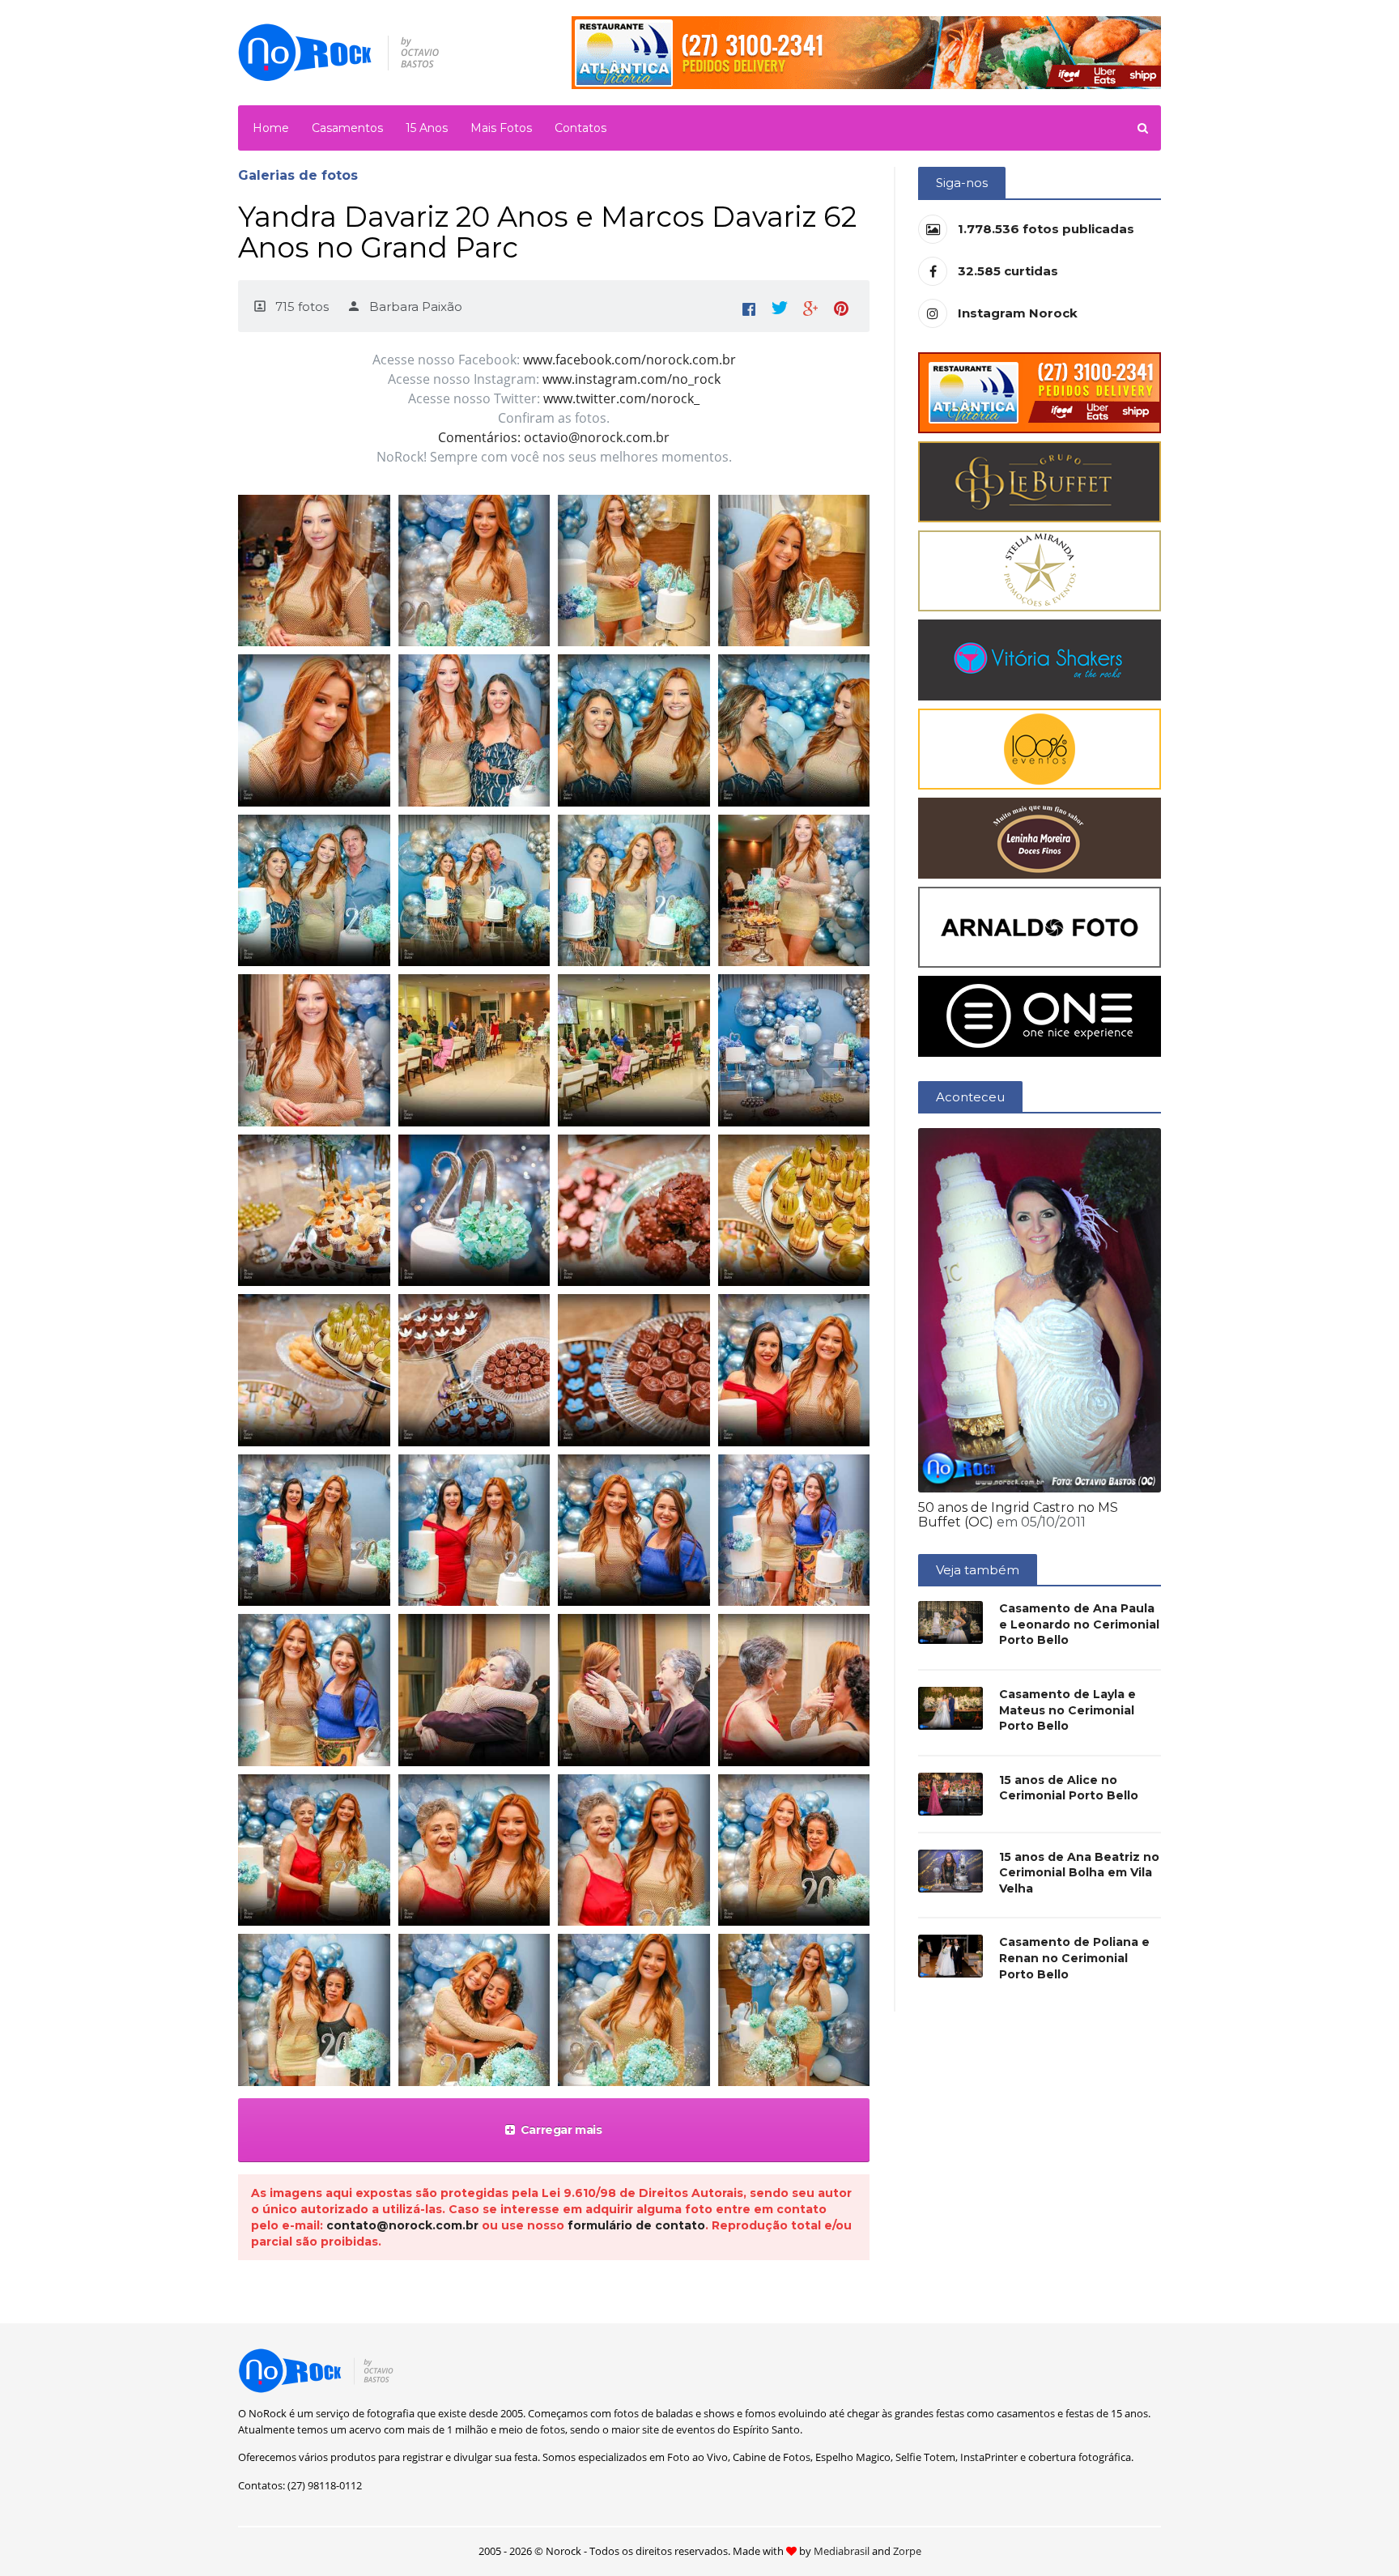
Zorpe (907, 2551)
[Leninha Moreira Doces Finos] (1040, 837)
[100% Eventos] (1040, 748)
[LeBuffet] (1040, 481)
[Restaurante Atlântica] (866, 51)
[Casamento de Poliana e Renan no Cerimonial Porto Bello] (950, 1956)
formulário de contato (636, 2225)
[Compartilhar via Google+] (810, 306)
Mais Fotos (501, 128)
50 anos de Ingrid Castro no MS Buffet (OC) (1018, 1515)
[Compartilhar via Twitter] (780, 306)
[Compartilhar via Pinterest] (841, 306)
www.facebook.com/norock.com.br (629, 360)
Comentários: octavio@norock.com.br (554, 437)
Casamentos (347, 128)
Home (271, 128)
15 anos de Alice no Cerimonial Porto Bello (1069, 1788)
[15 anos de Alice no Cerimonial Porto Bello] (950, 1794)
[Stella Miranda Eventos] (1040, 570)
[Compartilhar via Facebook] (749, 306)
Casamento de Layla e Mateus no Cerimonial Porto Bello (1067, 1710)
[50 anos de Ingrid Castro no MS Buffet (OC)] (1040, 1309)
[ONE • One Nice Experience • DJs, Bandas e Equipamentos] (1040, 1015)
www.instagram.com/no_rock (631, 379)
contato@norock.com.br (402, 2225)
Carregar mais (561, 2130)
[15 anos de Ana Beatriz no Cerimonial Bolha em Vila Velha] (950, 1871)
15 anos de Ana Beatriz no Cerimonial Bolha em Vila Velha (1079, 1873)
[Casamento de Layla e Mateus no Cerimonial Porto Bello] (950, 1708)
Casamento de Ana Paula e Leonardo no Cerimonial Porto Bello (1079, 1624)
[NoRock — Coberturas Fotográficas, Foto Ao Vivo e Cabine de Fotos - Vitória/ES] (339, 51)
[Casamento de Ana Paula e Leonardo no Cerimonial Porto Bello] (950, 1622)
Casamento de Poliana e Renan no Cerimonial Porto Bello (1074, 1958)
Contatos (580, 128)
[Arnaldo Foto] (1040, 926)
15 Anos (427, 128)
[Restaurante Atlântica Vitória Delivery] (1040, 392)
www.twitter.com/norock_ (621, 398)
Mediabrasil (842, 2551)
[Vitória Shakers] (1040, 659)
